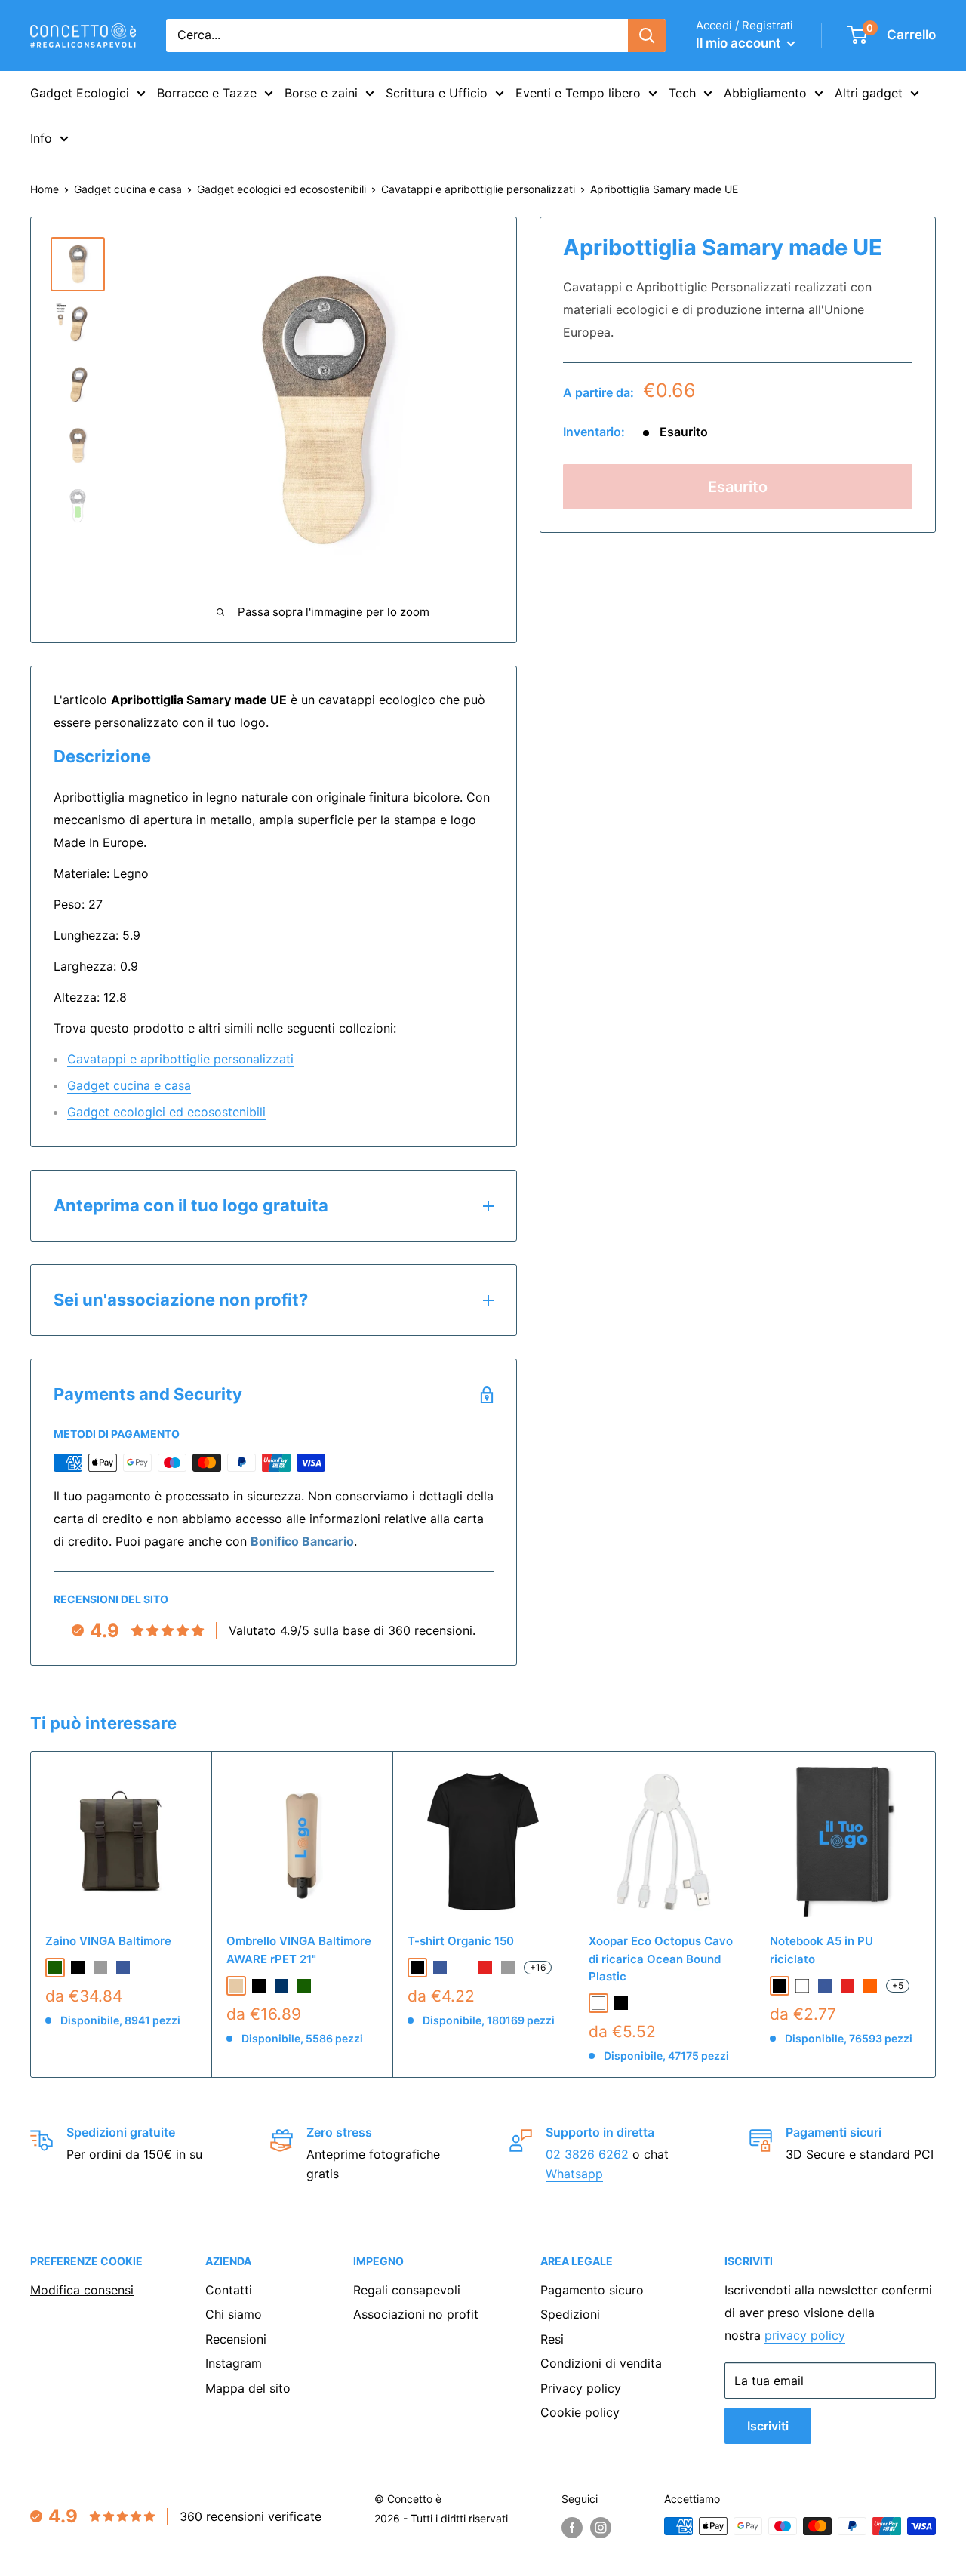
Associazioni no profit (416, 2314)
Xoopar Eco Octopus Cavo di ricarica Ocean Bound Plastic (661, 1959)
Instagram (234, 2363)
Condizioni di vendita (601, 2363)
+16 (538, 1967)
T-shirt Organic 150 (461, 1941)
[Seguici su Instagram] (601, 2528)
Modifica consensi (82, 2290)
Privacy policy (581, 2388)
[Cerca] (647, 35)
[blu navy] (281, 1986)
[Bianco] (598, 2003)
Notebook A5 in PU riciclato (821, 1950)
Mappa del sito (248, 2388)
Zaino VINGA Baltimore (108, 1941)
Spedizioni (570, 2314)
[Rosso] (848, 1986)
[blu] (123, 1968)
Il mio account (740, 43)
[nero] (78, 1968)
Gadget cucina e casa (128, 189)
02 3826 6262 (587, 2154)
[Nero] (621, 2003)
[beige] (236, 1986)
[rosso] (485, 1968)
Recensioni (236, 2339)
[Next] (936, 1914)
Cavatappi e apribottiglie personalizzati (478, 189)
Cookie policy (580, 2412)
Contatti (229, 2290)
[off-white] (463, 1968)
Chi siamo (234, 2314)
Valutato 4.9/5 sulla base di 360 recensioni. (352, 1630)
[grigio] (100, 1968)
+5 (898, 1985)
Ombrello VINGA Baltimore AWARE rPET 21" (299, 1950)
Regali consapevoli (407, 2290)
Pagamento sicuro (592, 2290)
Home (45, 189)
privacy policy (805, 2335)
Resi (552, 2339)
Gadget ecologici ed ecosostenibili (281, 189)
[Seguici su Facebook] (572, 2528)
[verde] (55, 1968)
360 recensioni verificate (251, 2516)
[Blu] (825, 1986)
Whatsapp (574, 2174)
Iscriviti (768, 2426)
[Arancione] (870, 1986)
